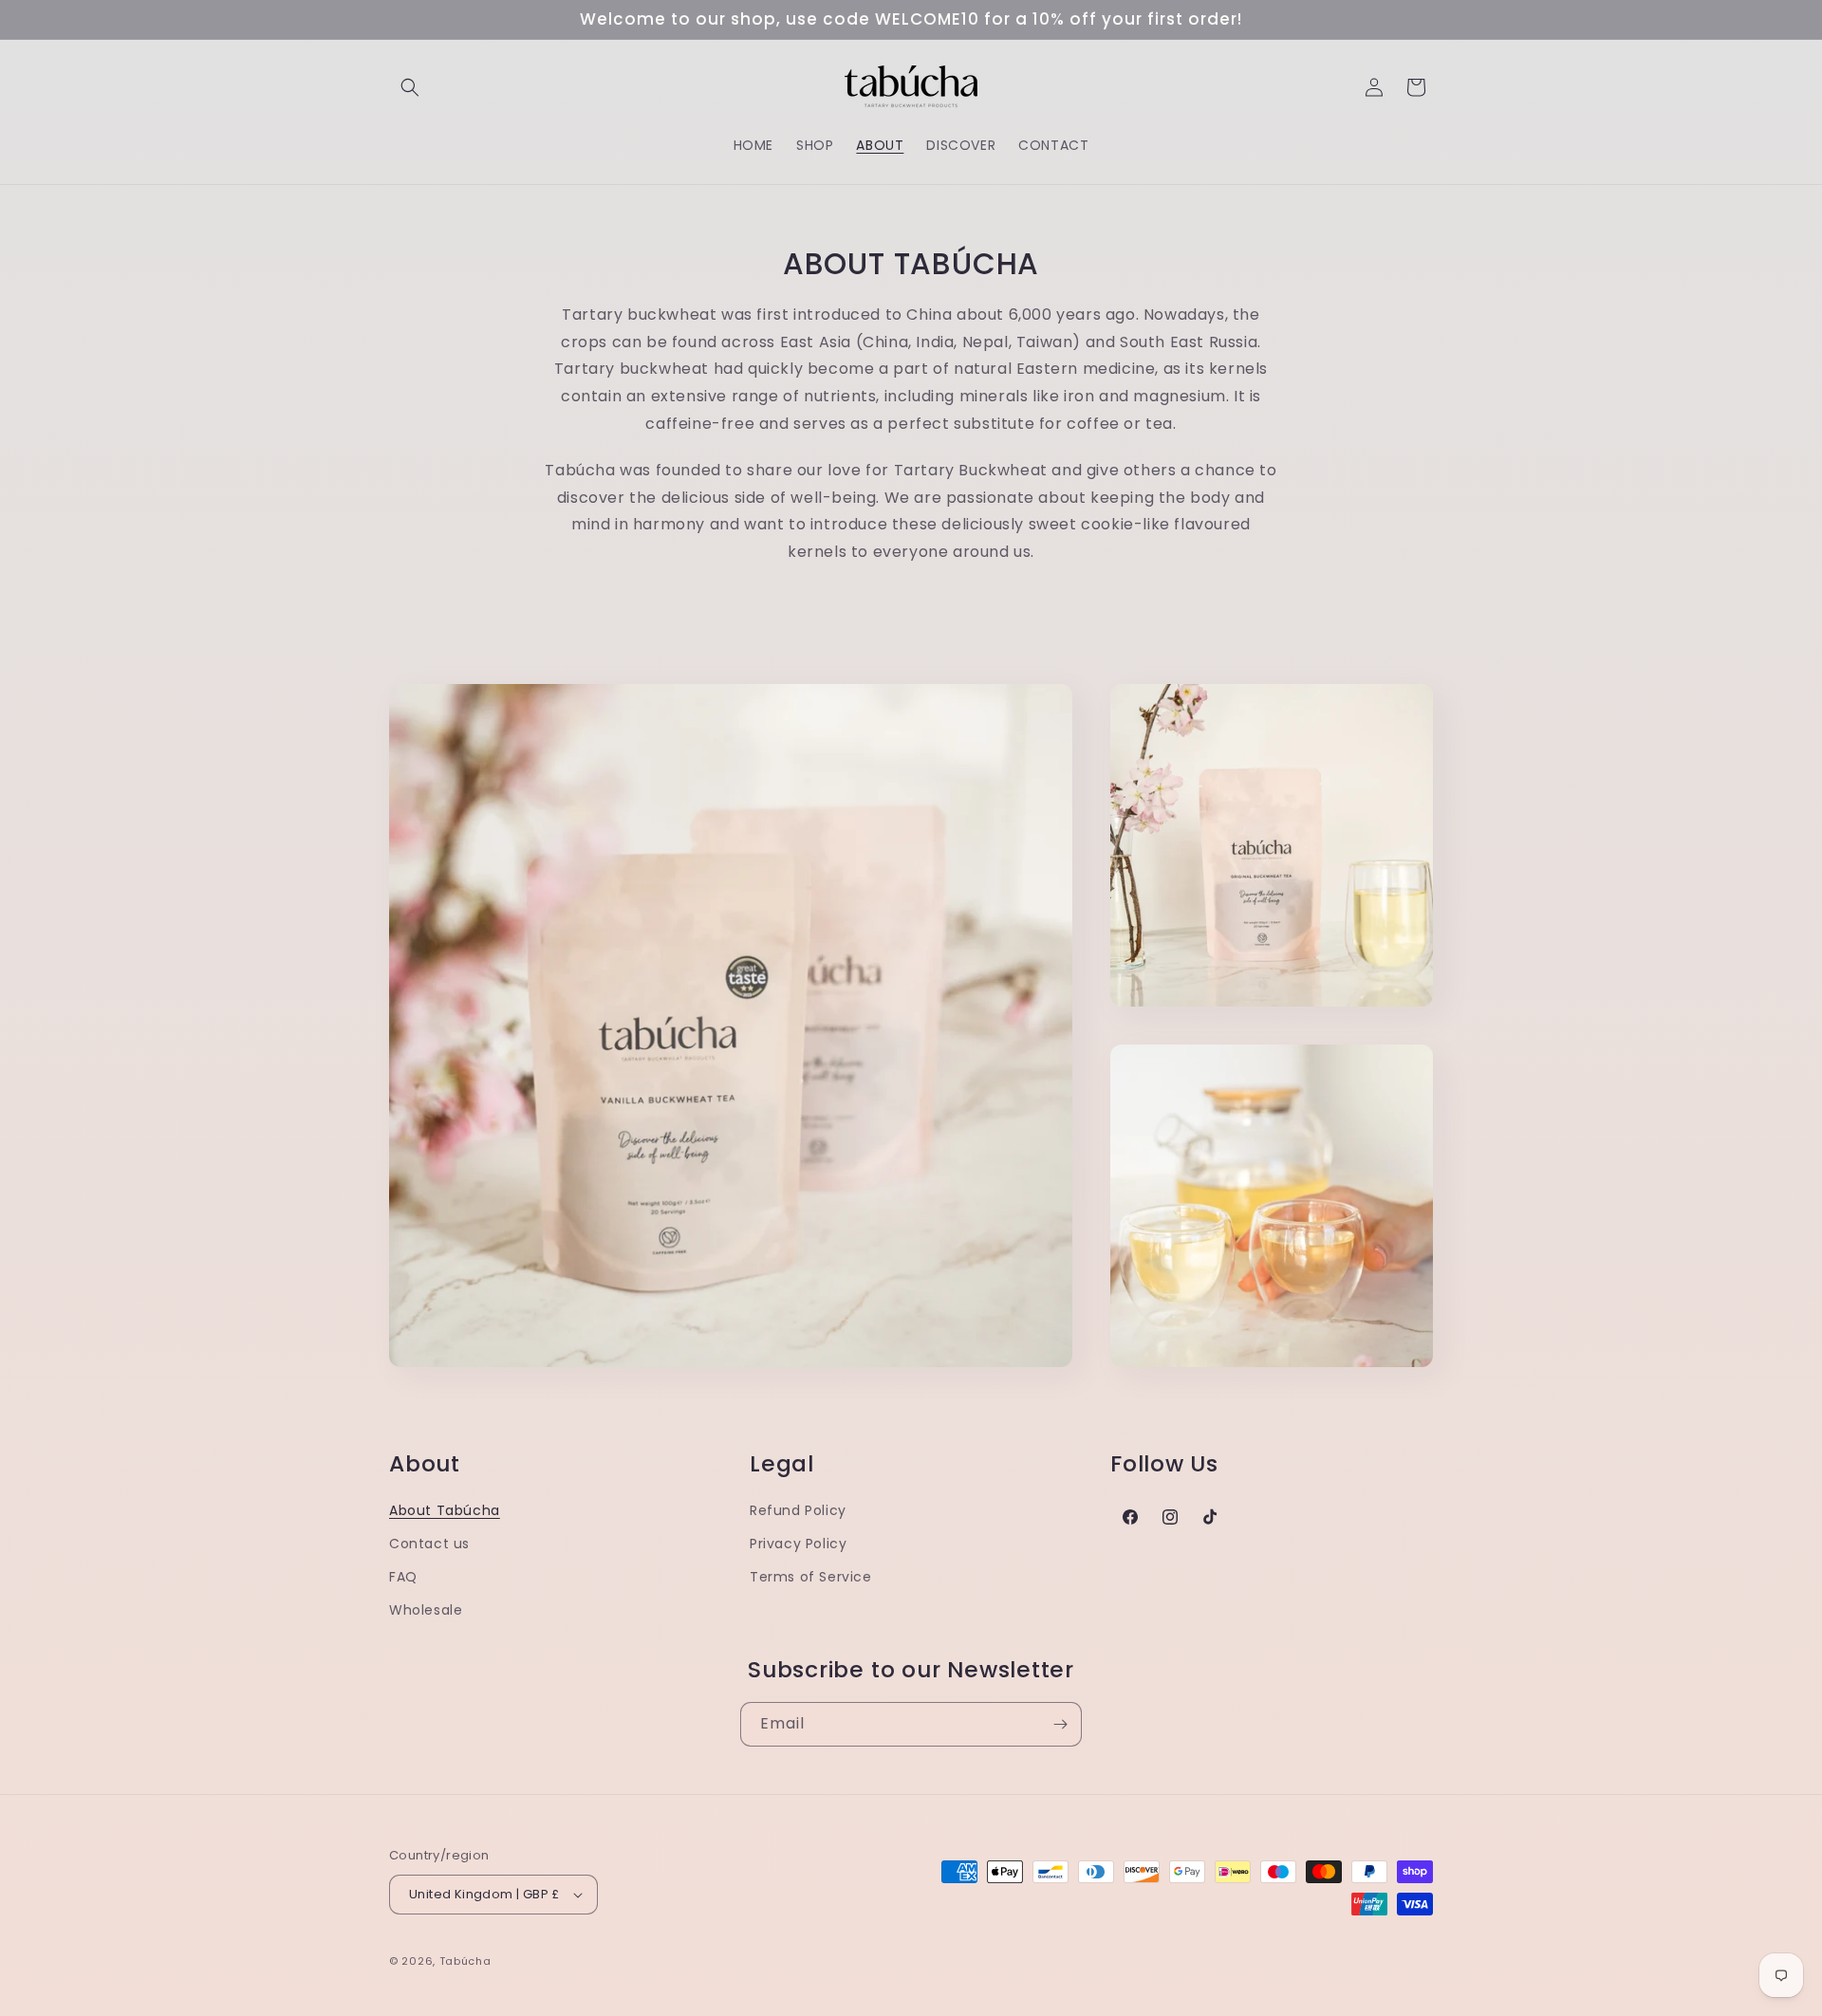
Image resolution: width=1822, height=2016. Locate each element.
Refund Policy (798, 1510)
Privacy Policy (798, 1544)
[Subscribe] (1060, 1724)
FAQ (403, 1577)
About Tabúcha (445, 1510)
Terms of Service (811, 1577)
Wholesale (426, 1610)
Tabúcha (465, 1961)
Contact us (429, 1544)
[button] (410, 87)
